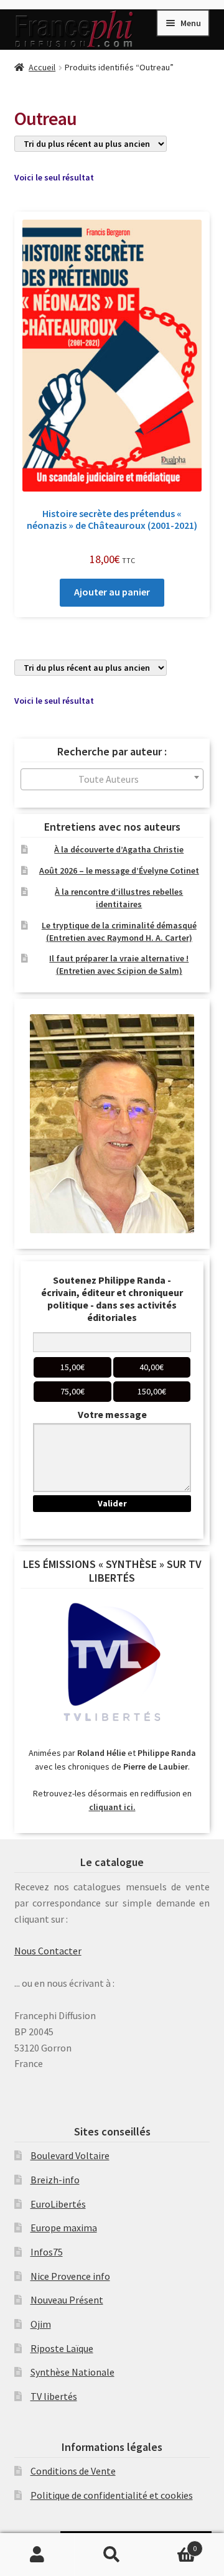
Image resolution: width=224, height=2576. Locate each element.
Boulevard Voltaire (70, 2155)
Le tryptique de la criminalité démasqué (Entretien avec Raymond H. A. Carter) (119, 931)
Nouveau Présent (67, 2300)
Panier (173, 2544)
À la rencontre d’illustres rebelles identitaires (119, 898)
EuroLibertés (58, 2204)
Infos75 (47, 2252)
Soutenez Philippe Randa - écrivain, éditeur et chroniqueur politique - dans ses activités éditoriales (112, 1299)
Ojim (41, 2324)
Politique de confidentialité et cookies (112, 2495)
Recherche (112, 2555)
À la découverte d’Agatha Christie (119, 849)
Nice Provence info (70, 2276)
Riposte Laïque (62, 2348)
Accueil (42, 67)
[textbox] (112, 779)
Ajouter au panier (112, 592)
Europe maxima (64, 2228)
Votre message (112, 1414)
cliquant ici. (112, 1807)
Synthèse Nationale (72, 2372)
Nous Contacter (48, 1951)
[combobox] (112, 779)
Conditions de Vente (73, 2471)
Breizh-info (55, 2180)
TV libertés (54, 2396)
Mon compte (37, 2555)
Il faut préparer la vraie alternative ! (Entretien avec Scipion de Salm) (119, 964)
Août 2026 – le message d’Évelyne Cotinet (119, 870)
